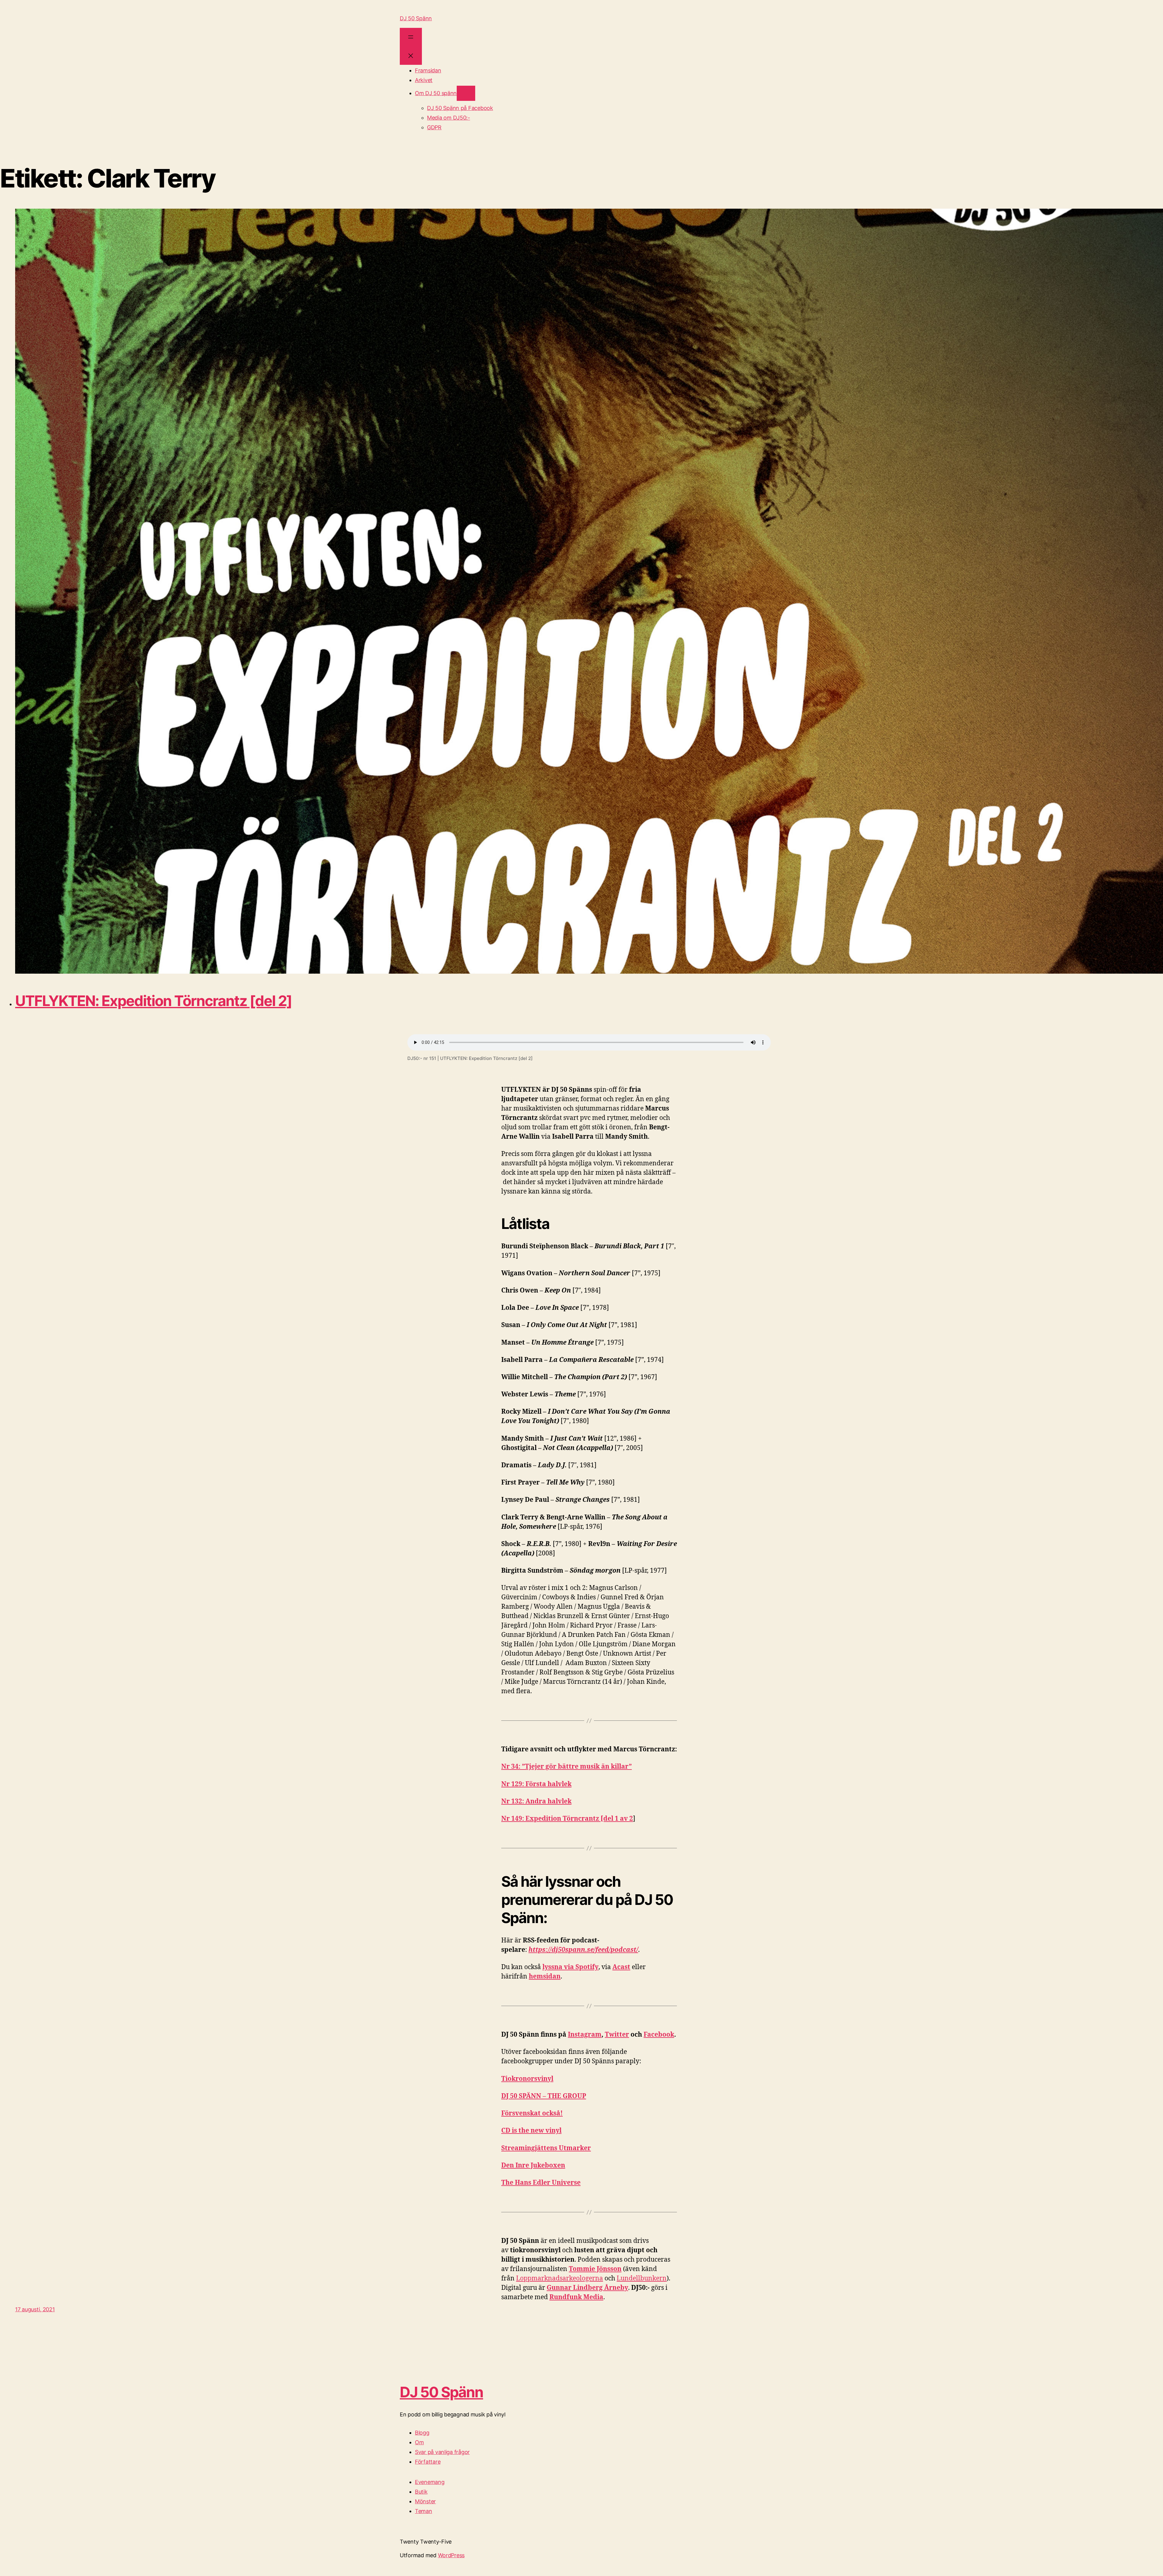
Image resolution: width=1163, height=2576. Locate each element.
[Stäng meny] (411, 56)
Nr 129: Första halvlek (536, 1784)
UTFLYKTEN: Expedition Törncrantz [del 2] (154, 1001)
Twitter (617, 2035)
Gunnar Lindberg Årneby (587, 2288)
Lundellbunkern (642, 2278)
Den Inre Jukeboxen (533, 2165)
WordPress (451, 2555)
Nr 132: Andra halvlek (536, 1801)
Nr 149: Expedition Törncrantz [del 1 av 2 (567, 1819)
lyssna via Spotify (570, 1967)
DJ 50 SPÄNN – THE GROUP (544, 2096)
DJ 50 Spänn (416, 18)
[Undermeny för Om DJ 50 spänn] (466, 93)
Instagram (585, 2035)
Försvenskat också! (532, 2113)
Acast (621, 1967)
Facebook (659, 2035)
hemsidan (545, 1977)
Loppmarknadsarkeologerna (560, 2278)
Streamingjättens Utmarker (546, 2148)
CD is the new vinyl (531, 2131)
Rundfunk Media (576, 2297)
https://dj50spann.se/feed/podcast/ (583, 1950)
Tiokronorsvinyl (527, 2079)
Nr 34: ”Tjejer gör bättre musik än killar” (567, 1767)
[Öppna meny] (411, 37)
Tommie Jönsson (595, 2269)
